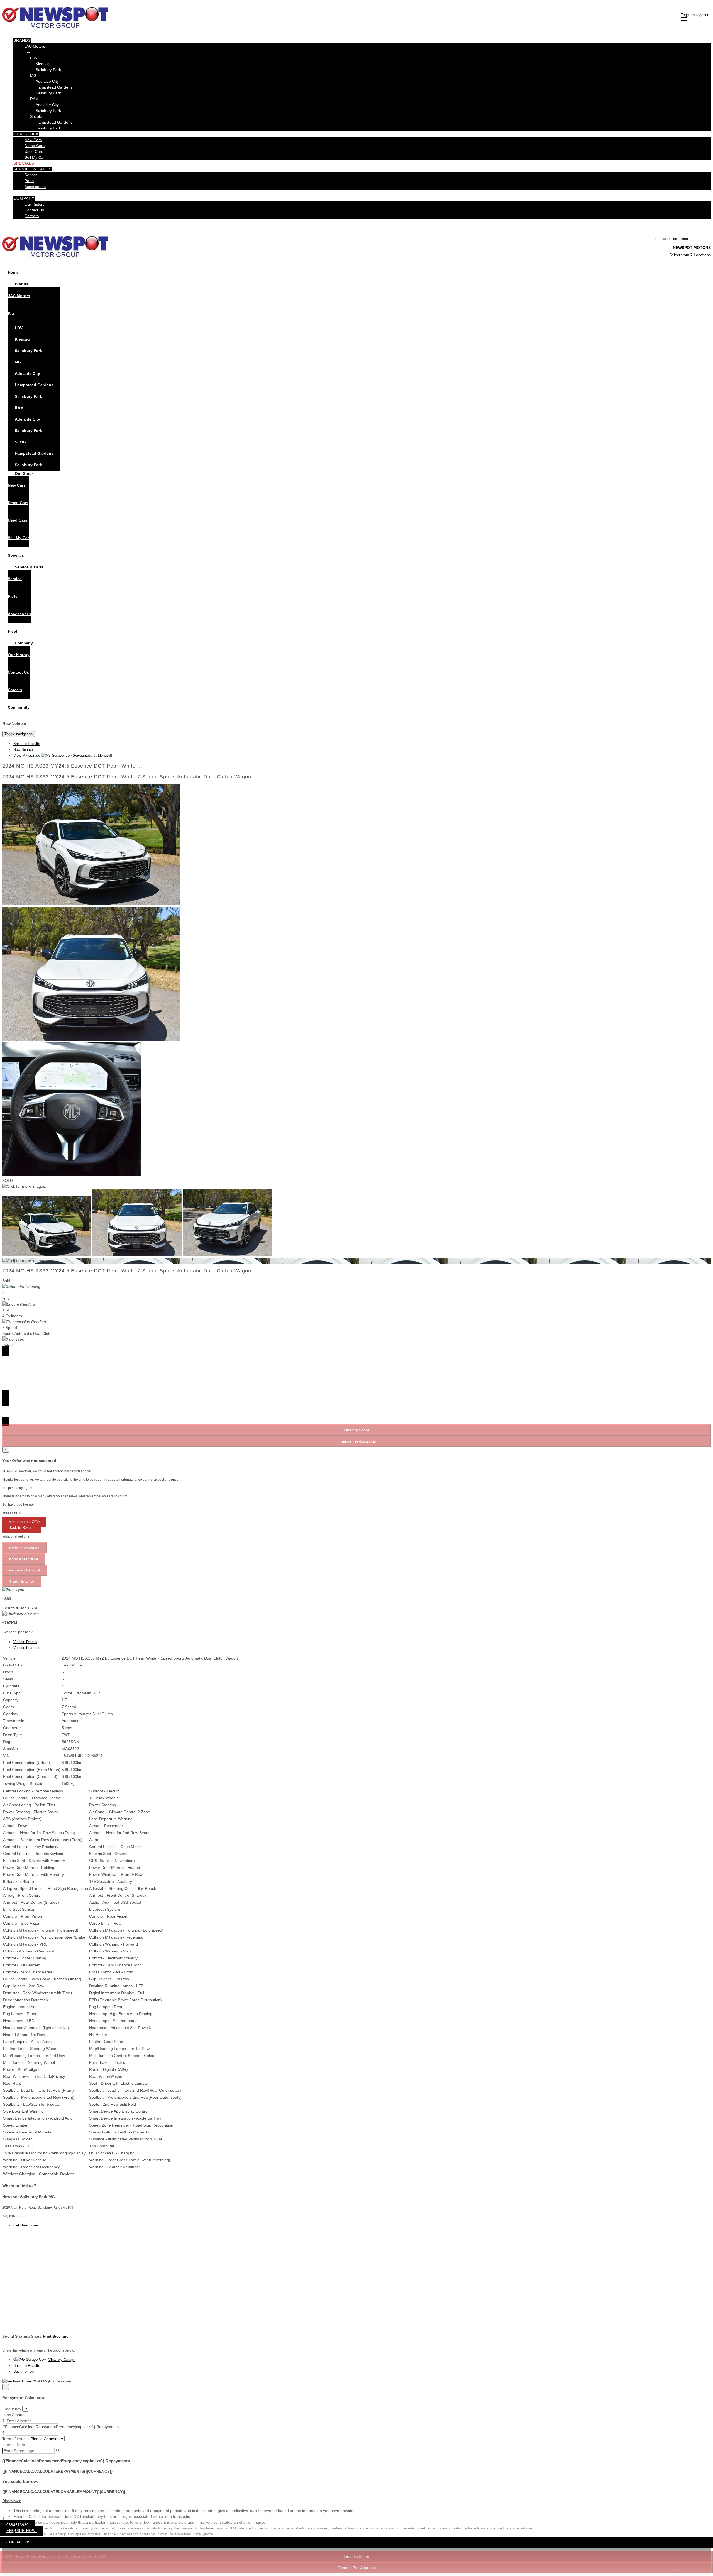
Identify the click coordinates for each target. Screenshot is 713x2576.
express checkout (25, 1570)
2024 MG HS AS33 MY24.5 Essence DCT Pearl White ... (72, 766)
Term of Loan (14, 2439)
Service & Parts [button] (32, 169)
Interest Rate (14, 2445)
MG (33, 75)
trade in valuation (24, 1548)
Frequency (12, 2409)
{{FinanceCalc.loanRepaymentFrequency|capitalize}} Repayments (60, 2427)
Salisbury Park (48, 70)
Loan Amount (14, 2415)
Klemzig (43, 64)
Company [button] (24, 198)
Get (26, 2225)
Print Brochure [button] (56, 2336)
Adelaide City (47, 81)
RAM (34, 99)
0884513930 (18, 2525)
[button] (356, 2501)
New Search (23, 750)
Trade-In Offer (22, 1581)
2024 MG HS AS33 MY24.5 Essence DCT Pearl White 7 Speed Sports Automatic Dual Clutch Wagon (127, 777)
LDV (34, 58)
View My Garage (63, 755)
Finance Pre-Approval (356, 2568)
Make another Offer (24, 1522)
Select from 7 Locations (690, 255)
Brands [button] (22, 40)
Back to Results (22, 1528)
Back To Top (24, 2371)
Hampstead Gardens (54, 87)
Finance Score (356, 2557)
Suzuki (36, 116)
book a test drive (24, 1559)
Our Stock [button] (26, 134)
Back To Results (27, 744)
